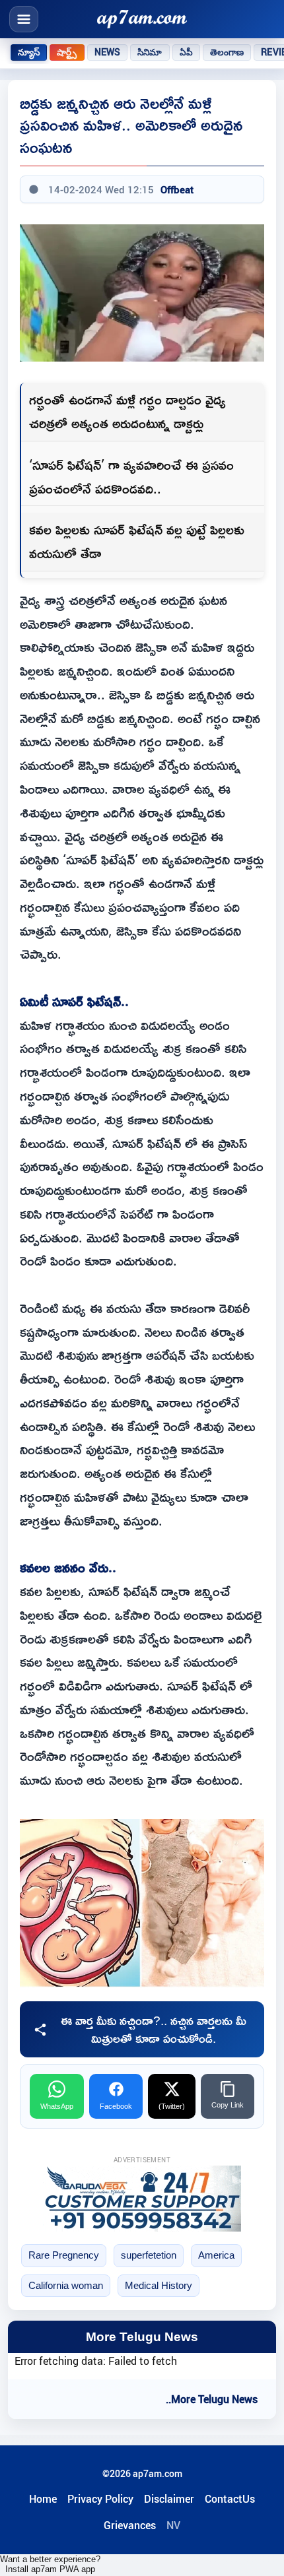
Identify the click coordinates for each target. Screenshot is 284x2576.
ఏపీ (186, 52)
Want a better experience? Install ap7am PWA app (50, 2564)
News (108, 52)
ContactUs (230, 2499)
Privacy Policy (100, 2499)
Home (43, 2499)
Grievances (130, 2525)
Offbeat (177, 189)
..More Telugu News (212, 2399)
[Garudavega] (142, 2199)
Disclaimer (169, 2499)
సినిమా (150, 52)
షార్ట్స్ (67, 52)
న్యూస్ (29, 52)
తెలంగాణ (227, 52)
